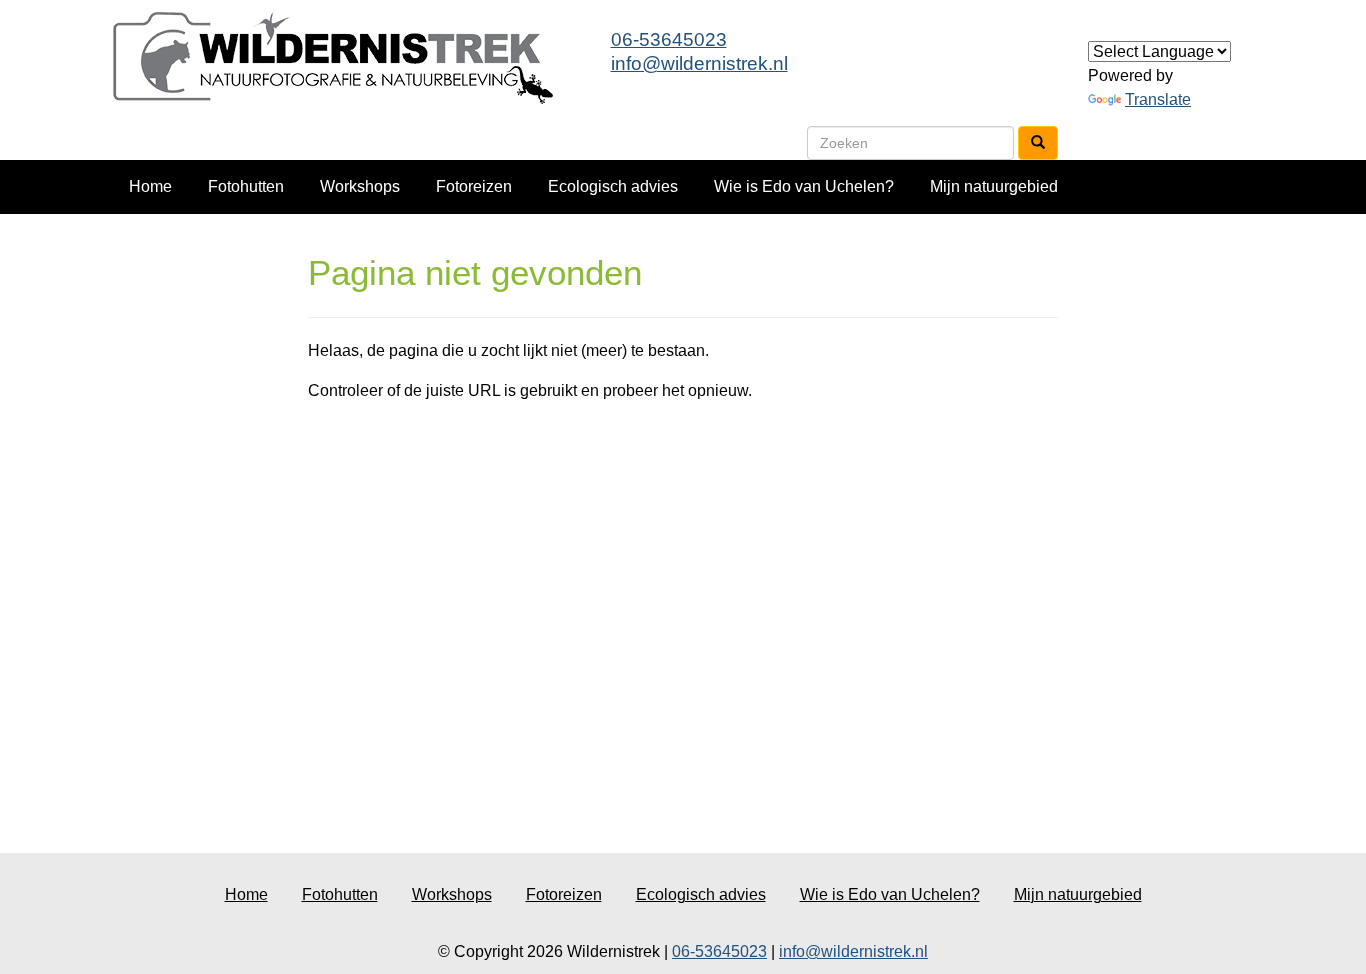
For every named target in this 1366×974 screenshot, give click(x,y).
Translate (1158, 99)
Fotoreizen (474, 186)
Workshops (360, 186)
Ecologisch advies (613, 186)
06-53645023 (669, 39)
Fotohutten (246, 186)
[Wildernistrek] (342, 57)
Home (150, 186)
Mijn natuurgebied (994, 186)
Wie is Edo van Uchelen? (804, 186)
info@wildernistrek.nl (699, 63)
